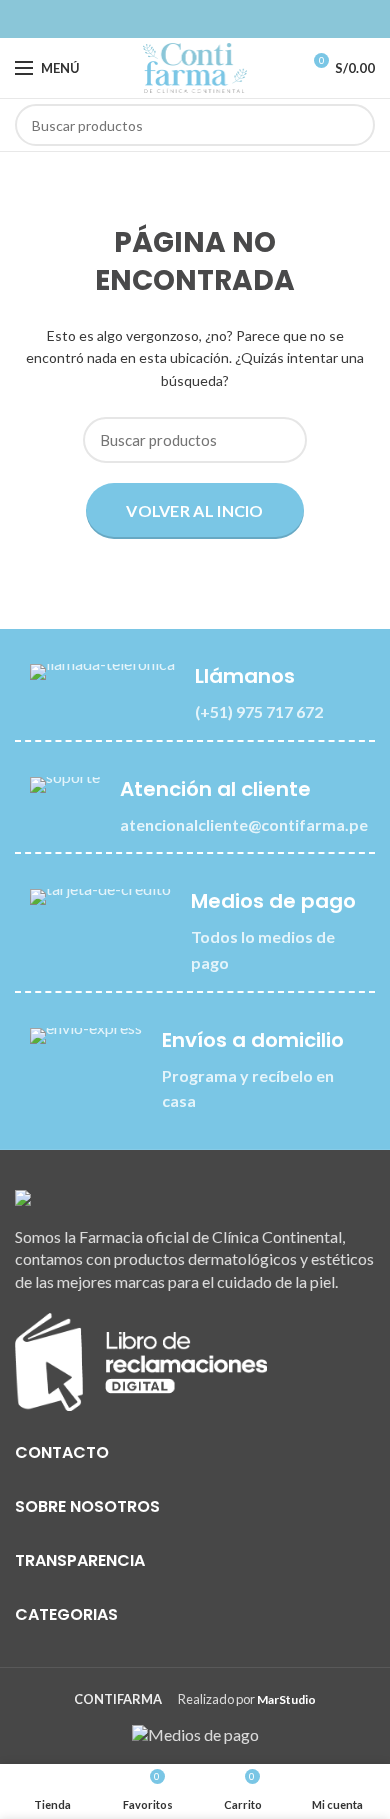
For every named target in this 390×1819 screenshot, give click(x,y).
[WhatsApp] (206, 19)
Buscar (348, 125)
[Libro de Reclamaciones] (141, 1359)
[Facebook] (183, 19)
